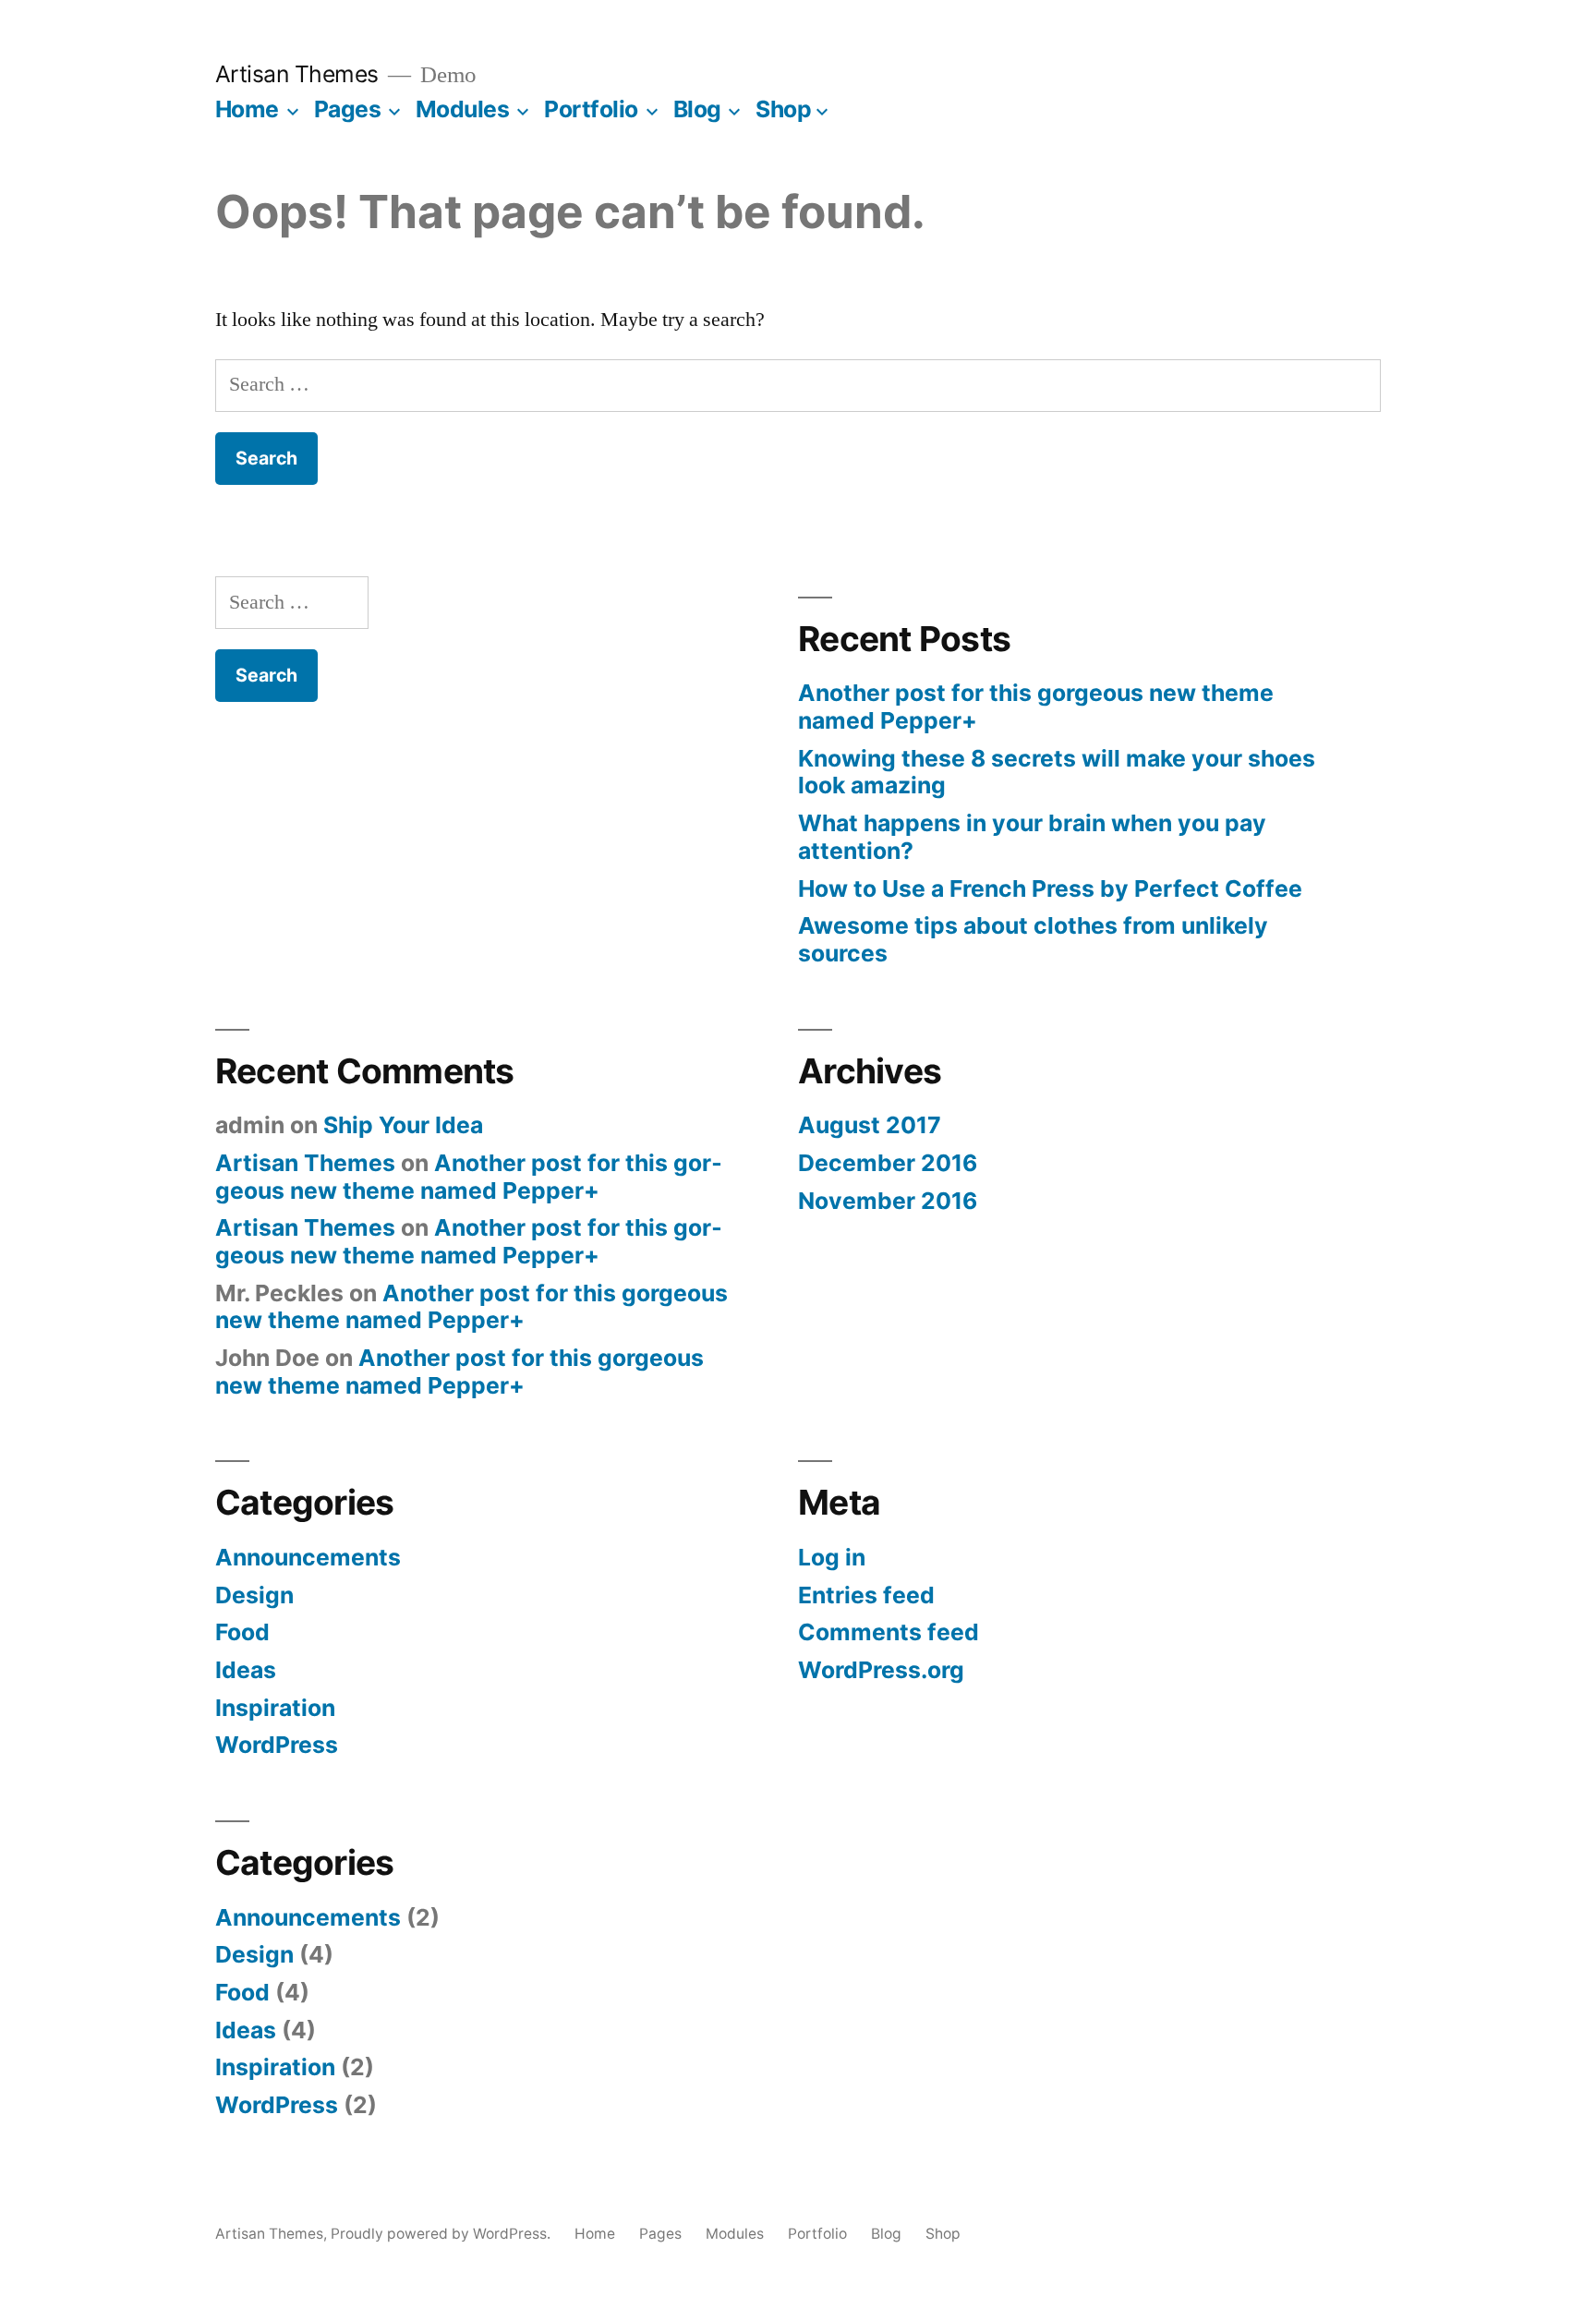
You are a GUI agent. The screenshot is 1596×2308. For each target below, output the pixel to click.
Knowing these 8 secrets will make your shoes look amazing (1057, 772)
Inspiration (275, 1708)
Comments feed (889, 1632)
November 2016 (888, 1201)
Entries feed (866, 1595)
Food (242, 1632)
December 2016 (888, 1163)
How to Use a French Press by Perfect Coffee (1050, 888)
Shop (783, 109)
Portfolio (591, 109)
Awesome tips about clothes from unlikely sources (1033, 939)
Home (247, 109)
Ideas (246, 1670)
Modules (463, 109)
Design (254, 1595)
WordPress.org (881, 1670)
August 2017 (870, 1125)
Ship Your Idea (403, 1125)
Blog (697, 109)
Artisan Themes (297, 74)
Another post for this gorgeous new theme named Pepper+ (1036, 707)
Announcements (308, 1557)
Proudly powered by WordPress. (442, 2234)
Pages (348, 109)
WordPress (277, 1745)
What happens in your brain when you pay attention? (1032, 837)
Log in (832, 1557)
